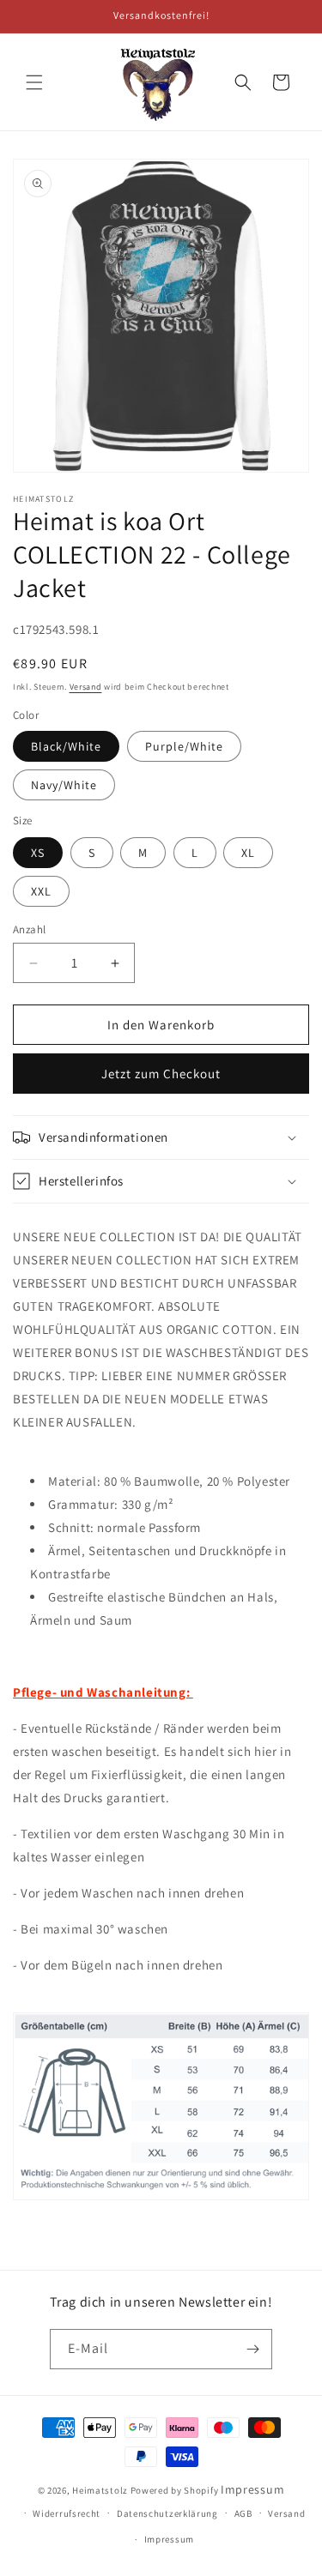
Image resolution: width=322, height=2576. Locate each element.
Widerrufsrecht (67, 2513)
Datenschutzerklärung (167, 2513)
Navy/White (64, 785)
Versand (86, 687)
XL (248, 853)
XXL (41, 891)
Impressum (252, 2489)
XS (38, 853)
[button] (34, 82)
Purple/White (184, 746)
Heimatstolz (100, 2490)
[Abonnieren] (252, 2349)
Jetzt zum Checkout (161, 1074)
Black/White (66, 746)
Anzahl (29, 929)
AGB (243, 2513)
